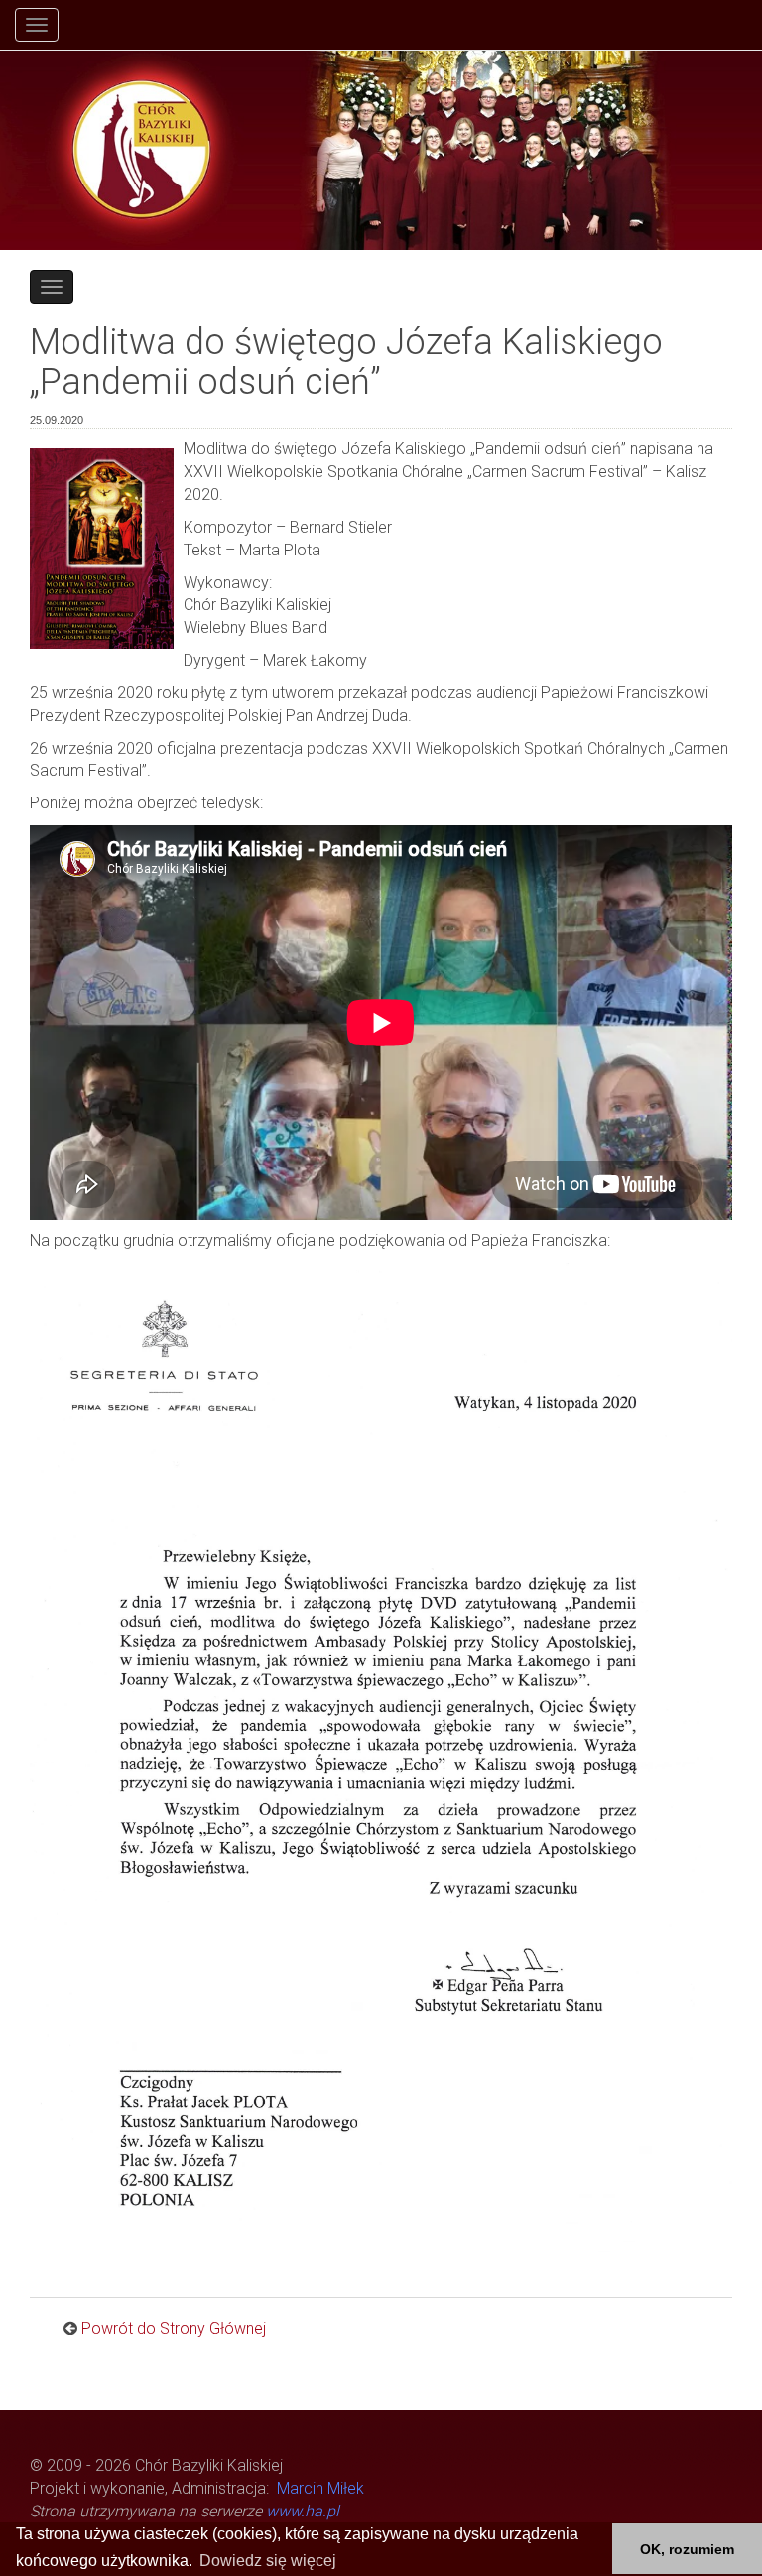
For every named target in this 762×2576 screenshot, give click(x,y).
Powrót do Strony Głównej (174, 2329)
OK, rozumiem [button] (687, 2549)
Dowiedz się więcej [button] (268, 2561)
